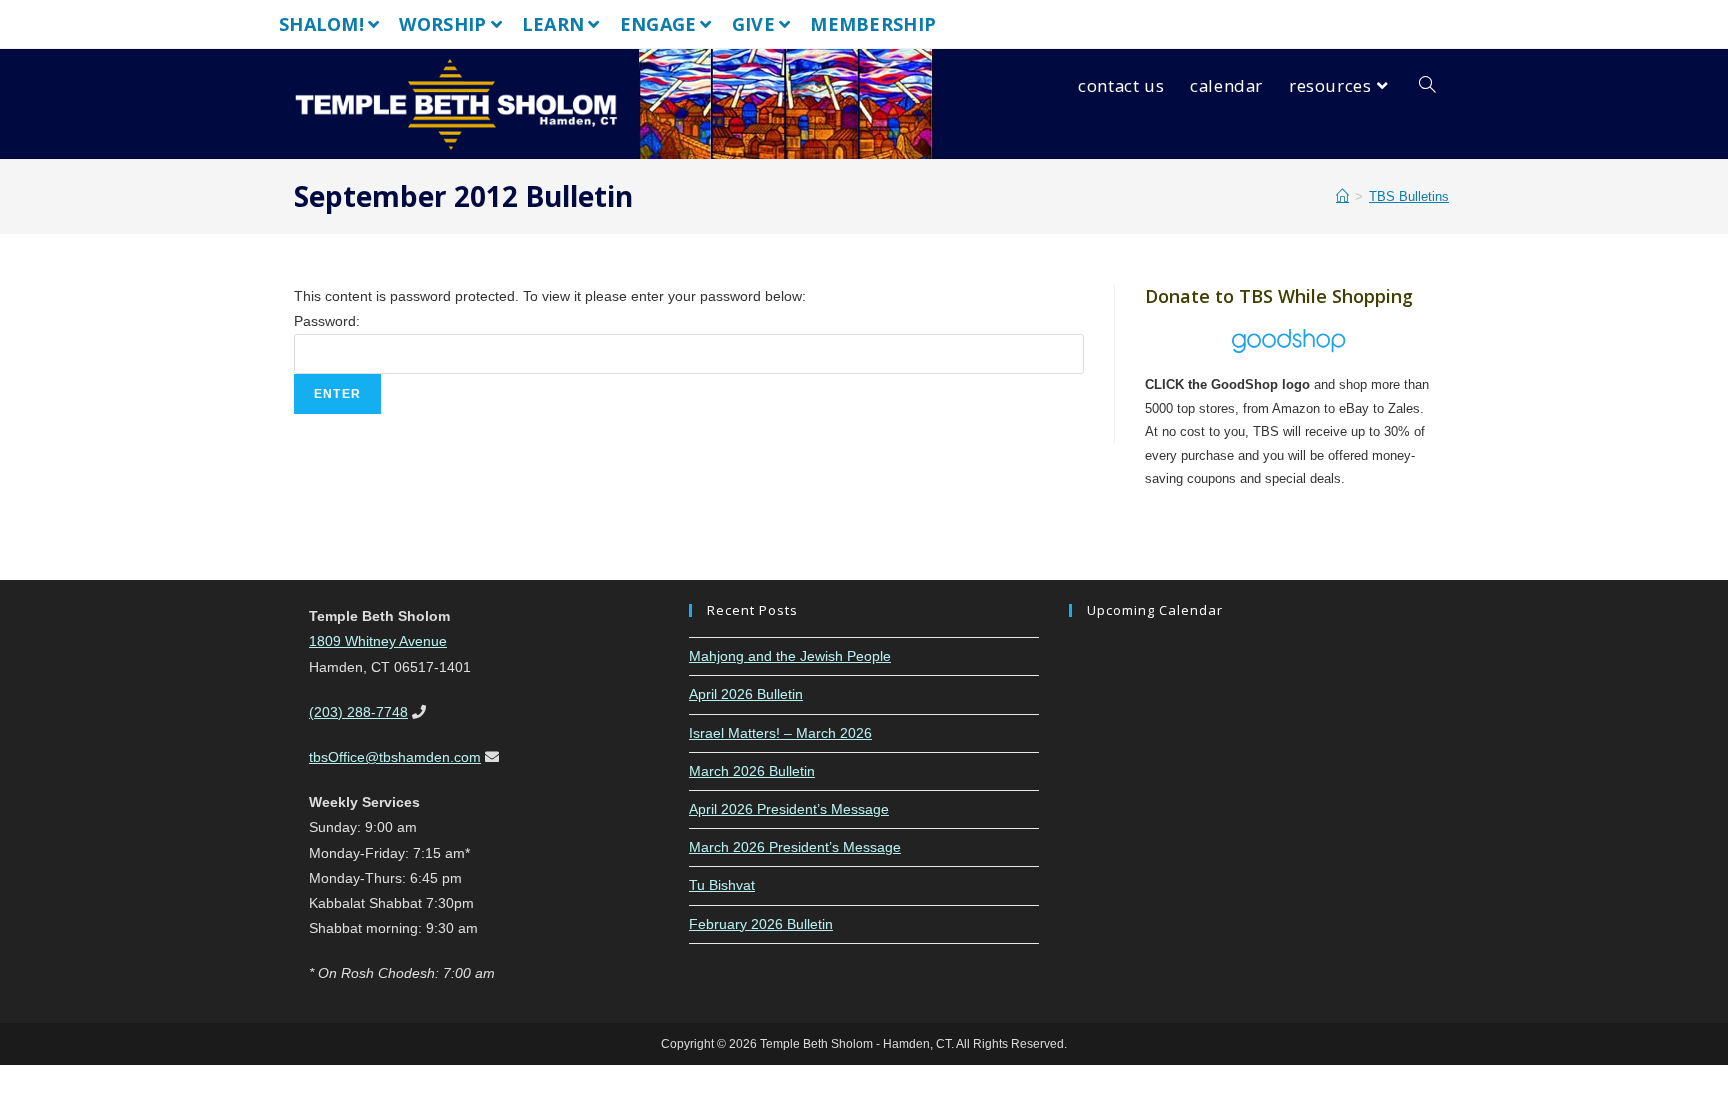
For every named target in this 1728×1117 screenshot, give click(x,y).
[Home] (1342, 196)
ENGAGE (658, 24)
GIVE (753, 24)
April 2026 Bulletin (746, 694)
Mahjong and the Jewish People (790, 656)
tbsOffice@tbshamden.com (395, 757)
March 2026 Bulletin (752, 771)
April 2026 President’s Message (789, 809)
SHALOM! (321, 24)
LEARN (553, 24)
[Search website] (1427, 86)
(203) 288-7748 (358, 712)
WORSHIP (442, 24)
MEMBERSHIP (873, 24)
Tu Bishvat (722, 885)
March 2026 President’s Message (795, 847)
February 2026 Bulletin (761, 924)
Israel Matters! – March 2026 (780, 733)
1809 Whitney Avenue (378, 641)
